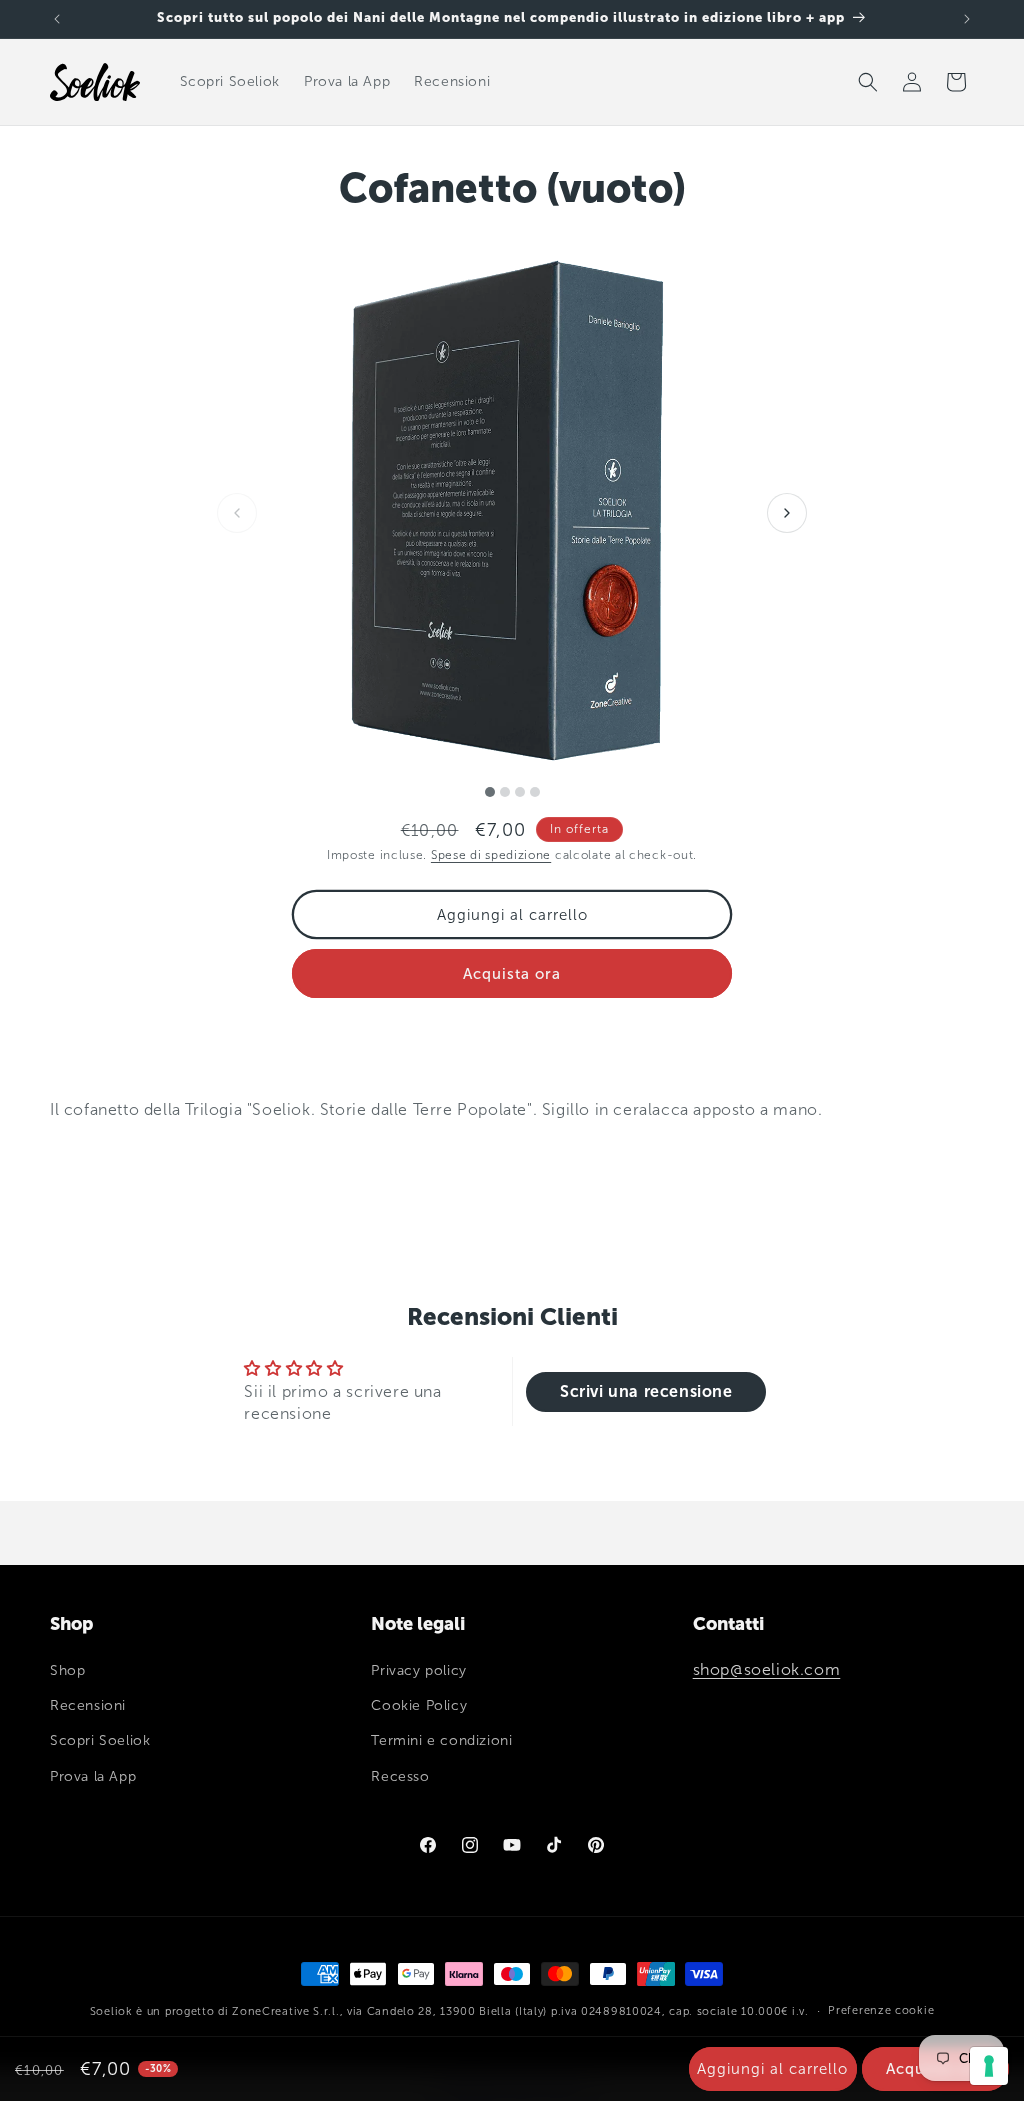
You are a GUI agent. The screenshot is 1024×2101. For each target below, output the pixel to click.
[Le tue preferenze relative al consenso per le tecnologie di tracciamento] (989, 2066)
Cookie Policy (419, 1705)
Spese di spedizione (491, 855)
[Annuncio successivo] (967, 19)
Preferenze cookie (881, 2010)
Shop (67, 1670)
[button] (868, 82)
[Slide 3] (520, 792)
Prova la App (93, 1776)
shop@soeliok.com (767, 1669)
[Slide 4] (535, 792)
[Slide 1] (490, 792)
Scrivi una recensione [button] (646, 1391)
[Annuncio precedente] (57, 19)
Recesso (400, 1776)
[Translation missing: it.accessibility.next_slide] (787, 513)
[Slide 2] (505, 792)
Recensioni (88, 1705)
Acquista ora (512, 974)
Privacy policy (418, 1670)
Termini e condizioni (441, 1740)
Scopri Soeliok (100, 1740)
